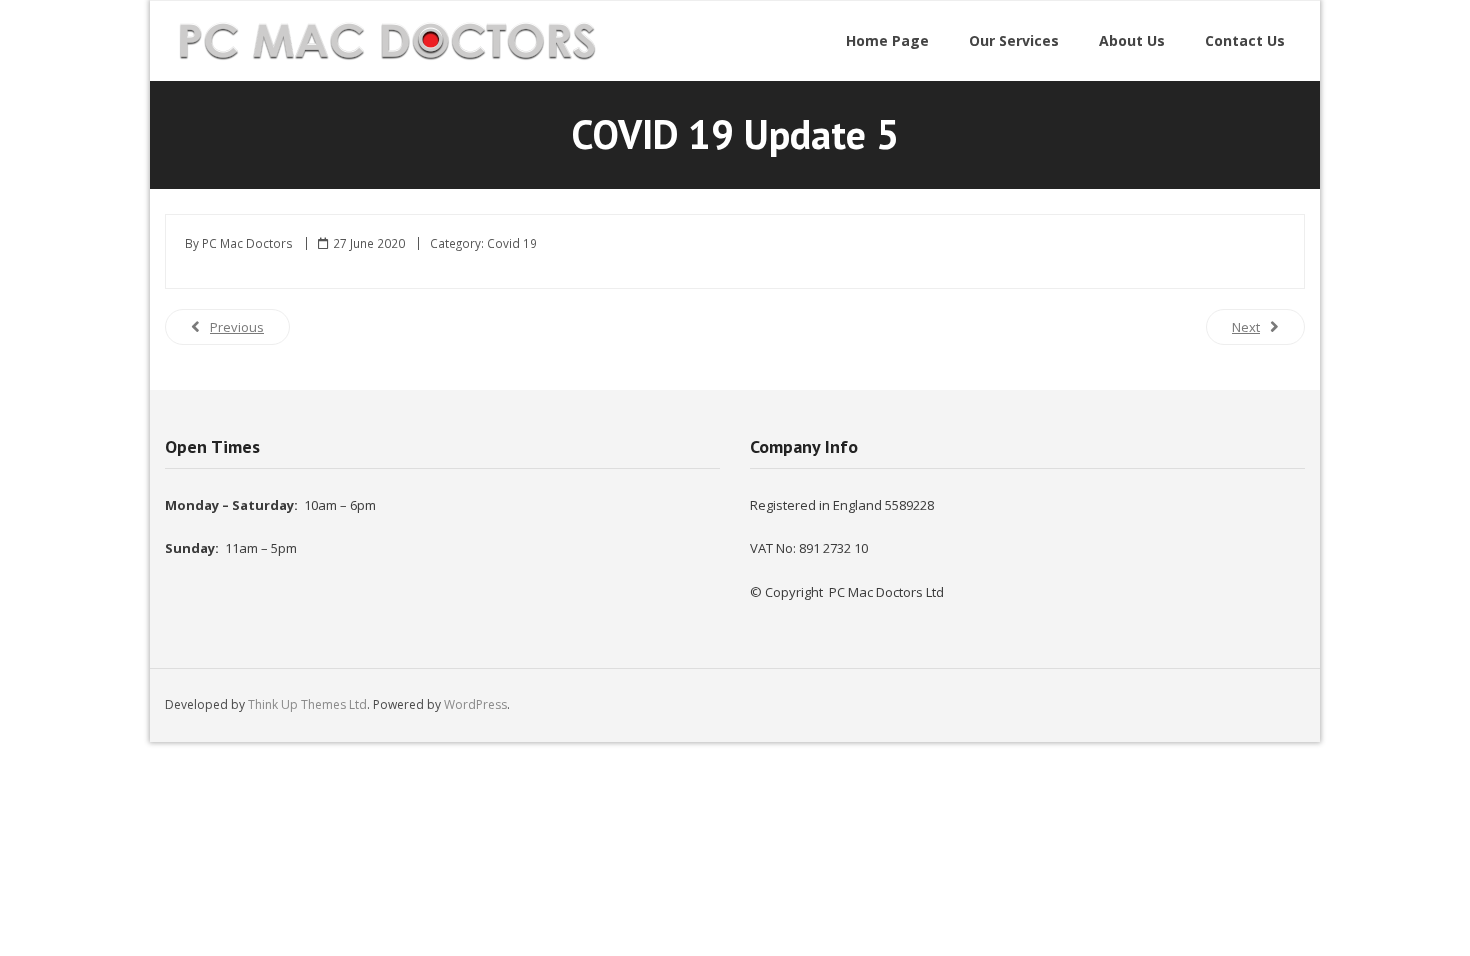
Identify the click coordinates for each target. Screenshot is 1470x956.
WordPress (475, 704)
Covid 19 (512, 243)
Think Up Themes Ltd (307, 704)
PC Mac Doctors (247, 243)
